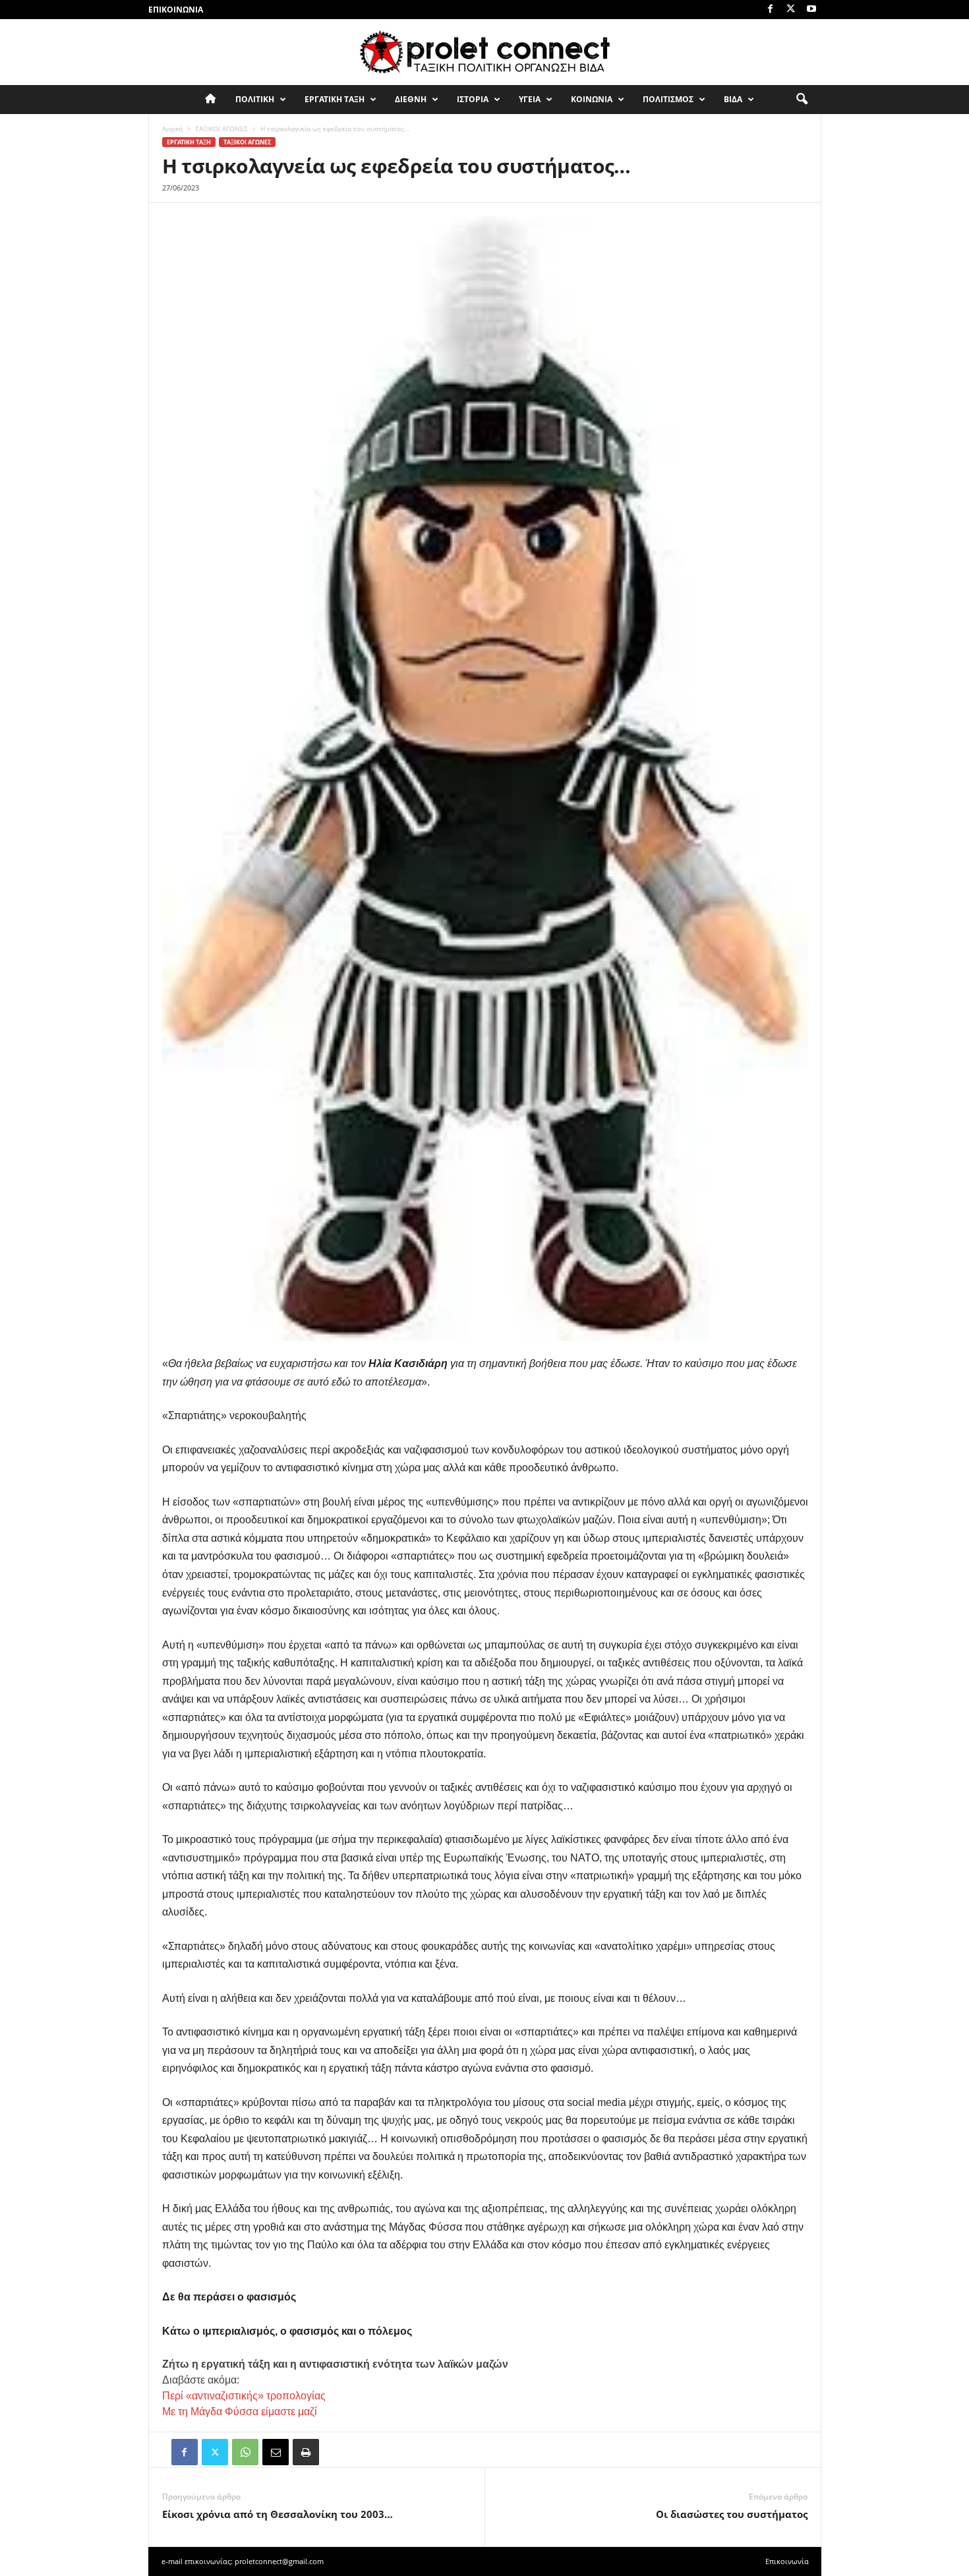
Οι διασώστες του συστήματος (732, 2514)
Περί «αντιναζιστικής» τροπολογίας (244, 2396)
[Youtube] (811, 10)
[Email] (276, 2452)
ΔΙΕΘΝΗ (411, 99)
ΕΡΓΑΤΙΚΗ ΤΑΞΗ (335, 99)
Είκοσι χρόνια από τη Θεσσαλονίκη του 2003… (278, 2514)
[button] (802, 100)
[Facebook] (771, 10)
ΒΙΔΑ (733, 99)
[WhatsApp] (245, 2452)
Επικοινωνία (176, 10)
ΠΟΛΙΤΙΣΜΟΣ (668, 99)
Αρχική (172, 129)
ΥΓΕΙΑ (530, 99)
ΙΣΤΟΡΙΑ (473, 99)
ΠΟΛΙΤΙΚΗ (255, 99)
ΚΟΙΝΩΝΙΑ (592, 99)
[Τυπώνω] (306, 2452)
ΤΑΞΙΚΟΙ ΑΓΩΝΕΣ (221, 129)
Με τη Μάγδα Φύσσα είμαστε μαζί (240, 2412)
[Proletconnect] (484, 52)
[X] (791, 10)
